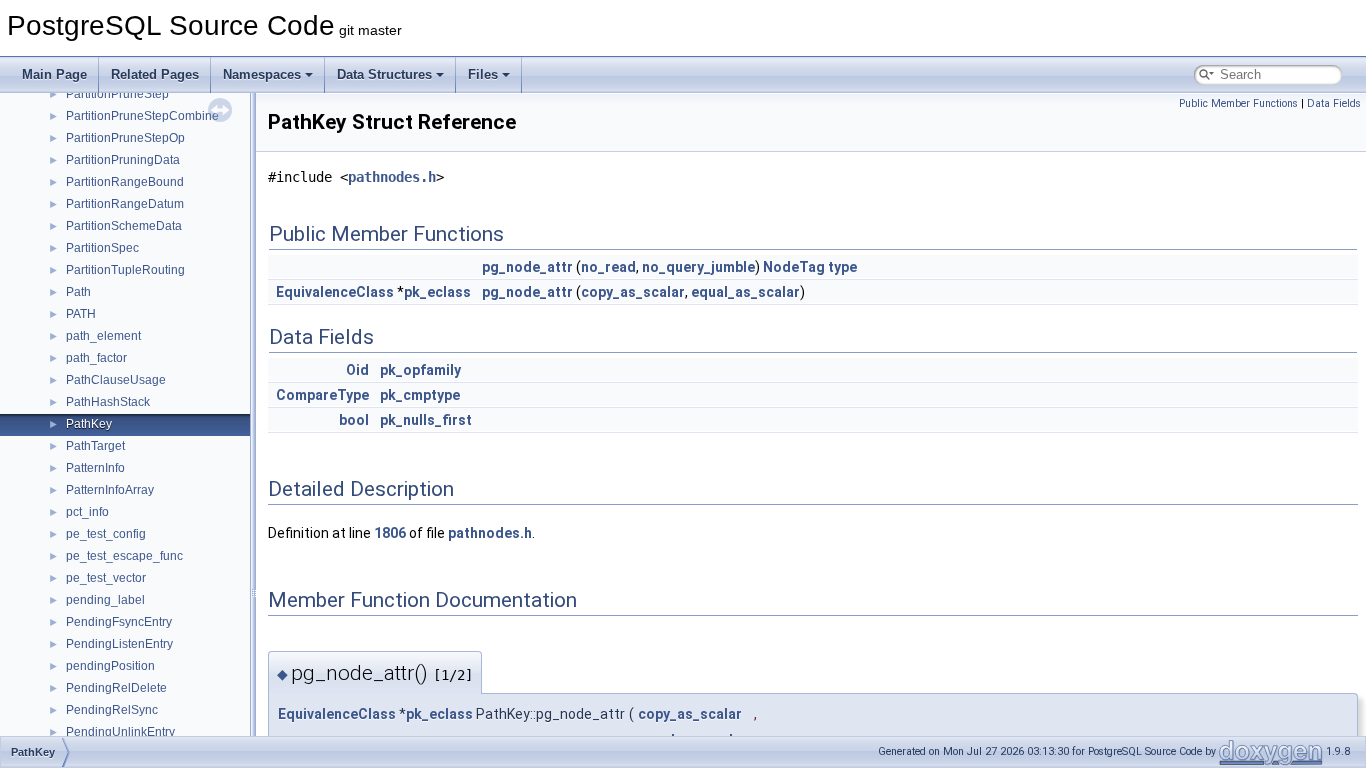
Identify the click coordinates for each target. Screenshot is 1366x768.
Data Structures (384, 74)
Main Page (54, 74)
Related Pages (155, 74)
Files (483, 74)
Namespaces (262, 74)
